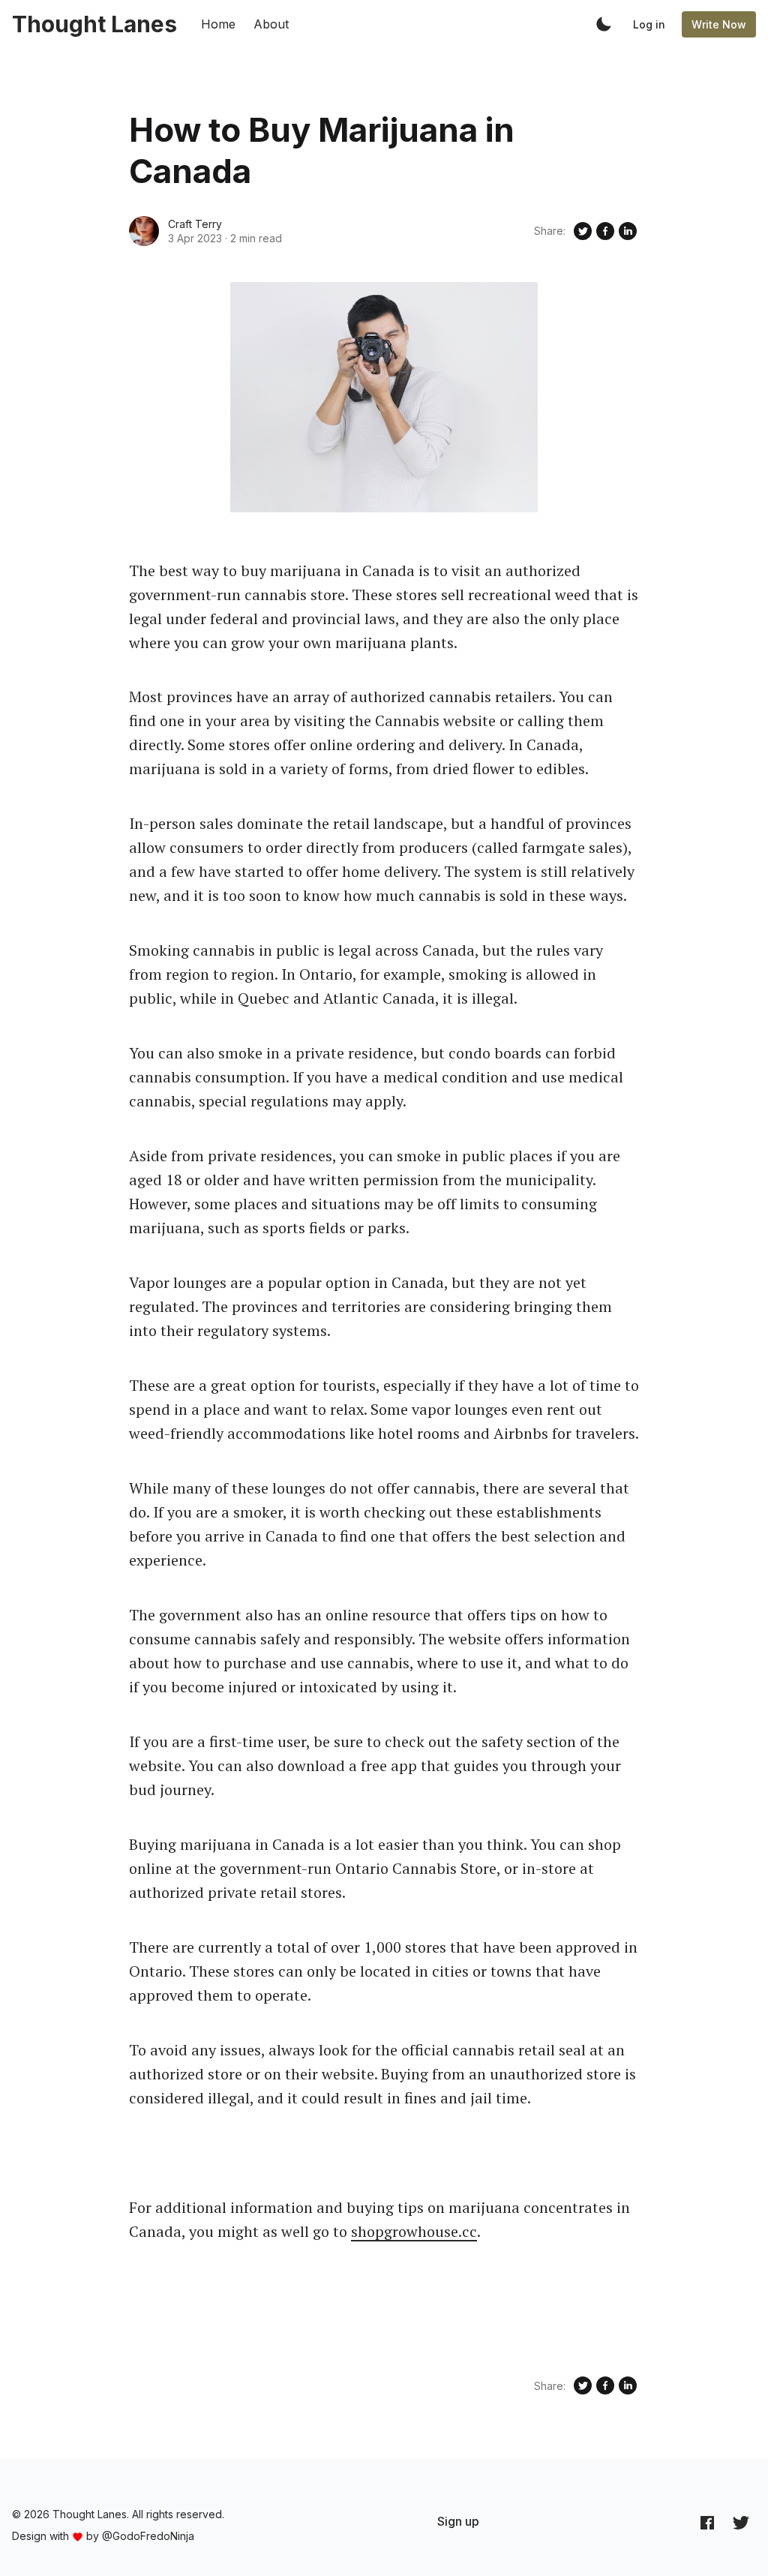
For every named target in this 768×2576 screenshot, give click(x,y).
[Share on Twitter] (583, 231)
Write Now (719, 24)
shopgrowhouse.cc (414, 2231)
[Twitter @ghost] (741, 2522)
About (271, 24)
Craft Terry (195, 224)
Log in (649, 24)
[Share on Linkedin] (628, 231)
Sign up (458, 2521)
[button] (604, 24)
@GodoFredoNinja (148, 2536)
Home (218, 24)
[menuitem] (458, 2521)
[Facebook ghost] (707, 2522)
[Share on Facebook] (605, 231)
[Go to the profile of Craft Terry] (144, 231)
